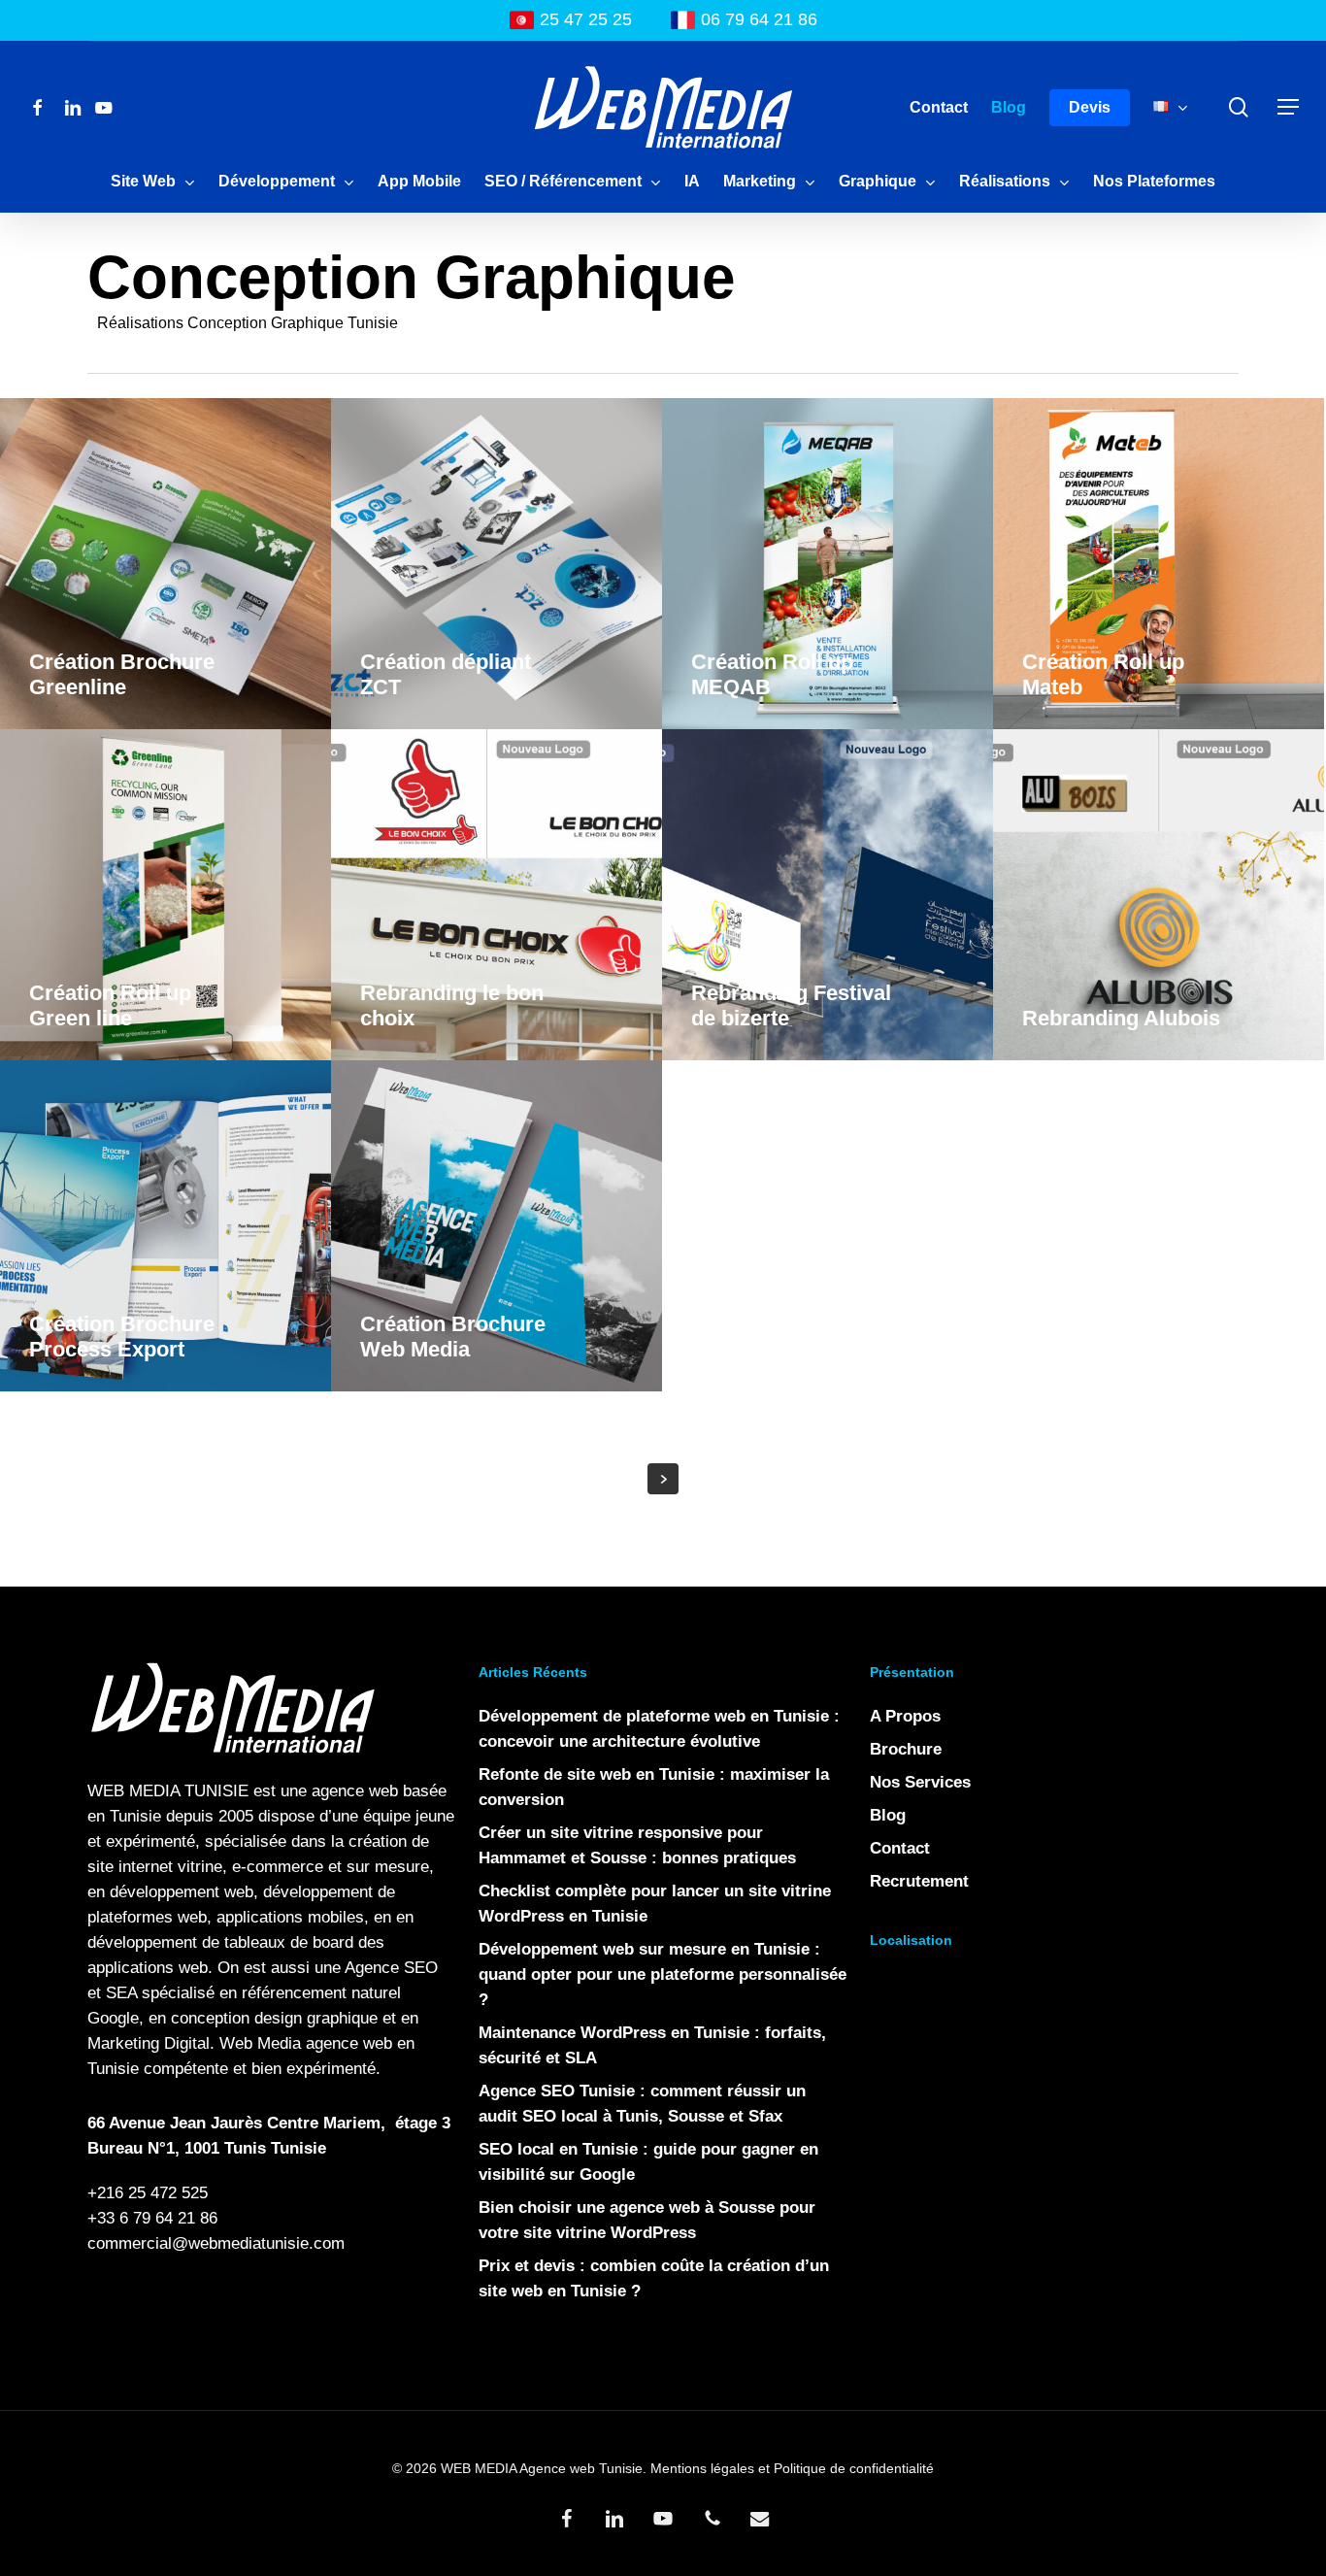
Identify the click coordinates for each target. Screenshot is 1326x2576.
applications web (148, 1968)
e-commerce (278, 1867)
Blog (888, 1815)
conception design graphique (274, 2018)
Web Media (260, 2043)
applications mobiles (290, 1917)
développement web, (184, 1892)
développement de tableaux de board (220, 1942)
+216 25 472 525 (148, 2193)
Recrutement (919, 1881)
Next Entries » (663, 1479)
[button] (1288, 107)
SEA (121, 1993)
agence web (355, 1791)
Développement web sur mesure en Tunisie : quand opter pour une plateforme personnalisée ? (663, 1974)
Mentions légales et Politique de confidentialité (792, 2468)
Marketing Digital (149, 2043)
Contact (900, 1848)
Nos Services (920, 1782)
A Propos (905, 1716)
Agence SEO (391, 1968)
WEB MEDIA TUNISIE (168, 1791)
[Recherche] (1239, 107)
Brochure (906, 1749)
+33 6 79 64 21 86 (152, 2218)
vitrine (200, 1867)
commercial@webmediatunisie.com (216, 2243)
